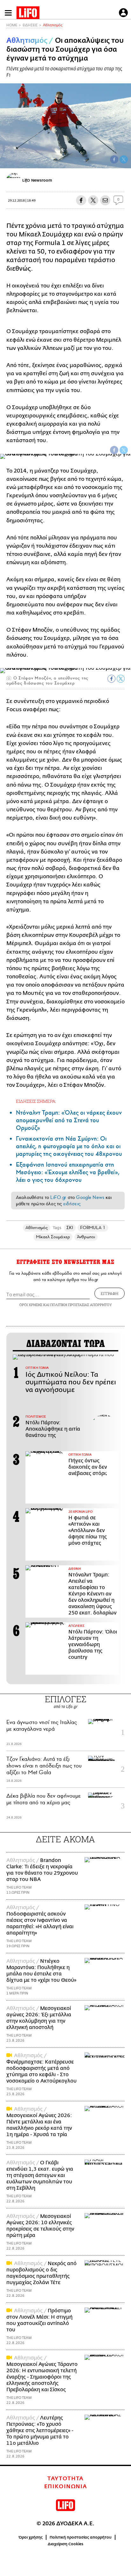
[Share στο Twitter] (124, 450)
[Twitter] (124, 159)
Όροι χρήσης (31, 2537)
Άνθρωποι (86, 1237)
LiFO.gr (58, 1197)
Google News (90, 1197)
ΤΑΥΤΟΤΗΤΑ (65, 2479)
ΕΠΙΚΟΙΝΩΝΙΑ (66, 2487)
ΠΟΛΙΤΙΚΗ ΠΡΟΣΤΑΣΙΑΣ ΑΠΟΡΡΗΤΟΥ (81, 1305)
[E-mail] (105, 200)
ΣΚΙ (70, 1228)
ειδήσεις (72, 1204)
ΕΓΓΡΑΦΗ (110, 1293)
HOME (12, 25)
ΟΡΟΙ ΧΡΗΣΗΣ (31, 1305)
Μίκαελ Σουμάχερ (53, 1237)
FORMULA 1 (93, 1228)
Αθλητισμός (53, 25)
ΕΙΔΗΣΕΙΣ (30, 25)
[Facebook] (114, 159)
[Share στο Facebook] (114, 450)
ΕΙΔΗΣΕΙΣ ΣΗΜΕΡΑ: (36, 1101)
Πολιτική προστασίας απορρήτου (81, 2537)
